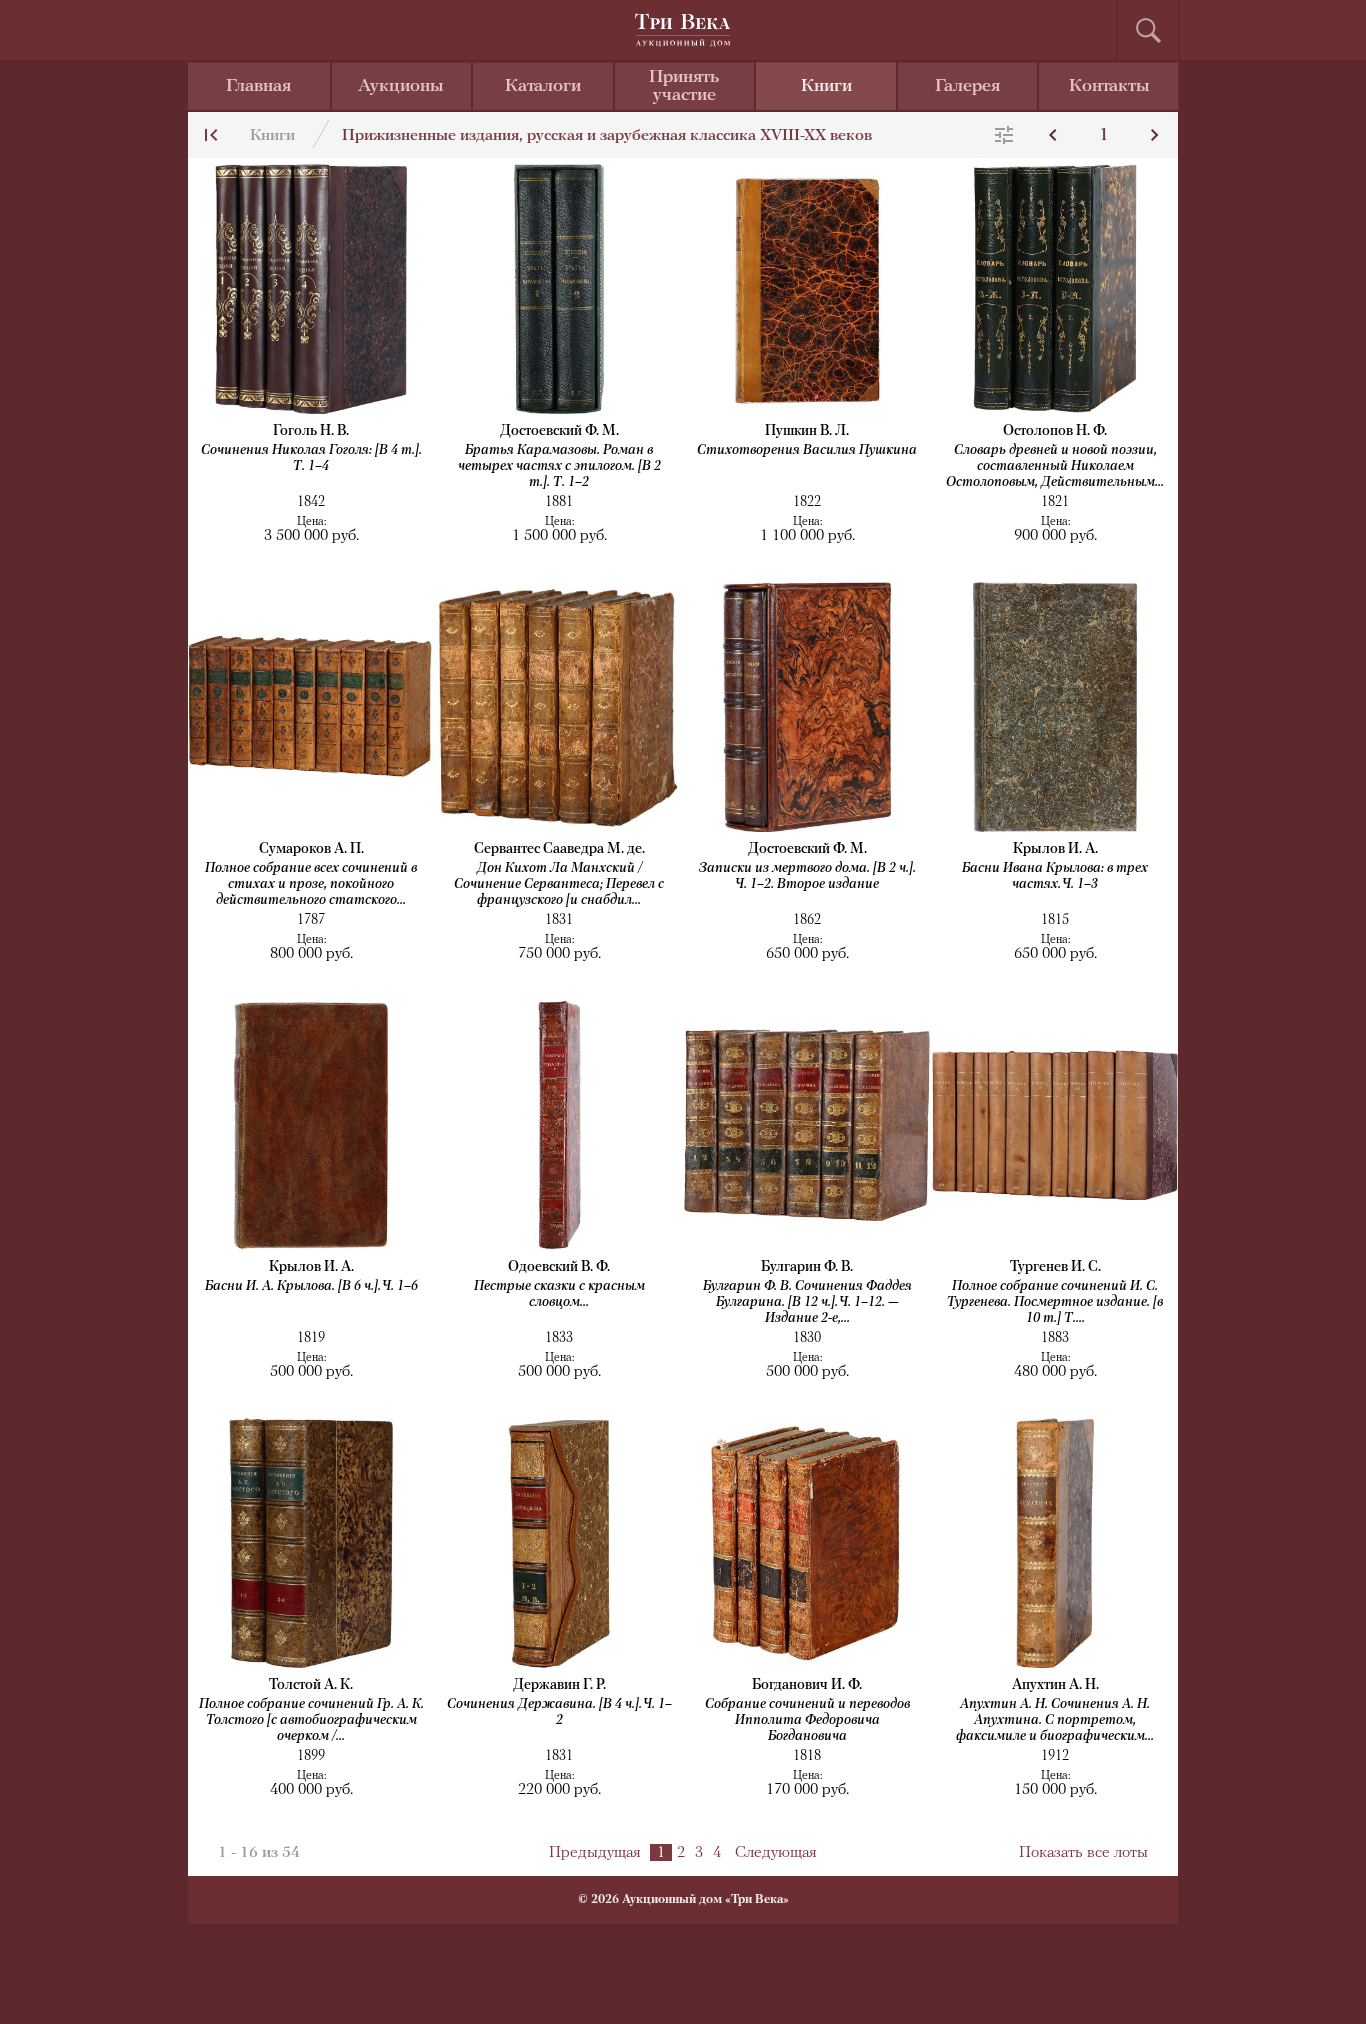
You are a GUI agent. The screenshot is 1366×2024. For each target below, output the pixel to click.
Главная (258, 87)
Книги (826, 87)
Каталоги (543, 87)
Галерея (967, 87)
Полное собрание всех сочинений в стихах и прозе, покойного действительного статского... (311, 884)
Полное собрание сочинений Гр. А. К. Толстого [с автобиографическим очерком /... (311, 1720)
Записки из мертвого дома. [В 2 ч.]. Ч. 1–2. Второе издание (807, 876)
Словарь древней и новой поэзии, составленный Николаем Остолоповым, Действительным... (1055, 466)
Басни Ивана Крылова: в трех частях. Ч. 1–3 (1055, 876)
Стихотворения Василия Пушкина (807, 450)
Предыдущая (595, 1853)
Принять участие (684, 87)
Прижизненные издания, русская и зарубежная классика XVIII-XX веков (607, 136)
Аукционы (401, 87)
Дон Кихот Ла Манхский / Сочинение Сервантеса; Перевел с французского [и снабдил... (559, 884)
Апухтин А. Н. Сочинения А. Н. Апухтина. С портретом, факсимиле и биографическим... (1055, 1720)
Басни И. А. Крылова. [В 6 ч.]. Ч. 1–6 (311, 1286)
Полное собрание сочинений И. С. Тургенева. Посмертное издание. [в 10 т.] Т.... (1055, 1302)
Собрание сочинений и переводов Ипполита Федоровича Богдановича (807, 1720)
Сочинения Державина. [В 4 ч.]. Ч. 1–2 (559, 1712)
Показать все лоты (1083, 1853)
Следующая (776, 1853)
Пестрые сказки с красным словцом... (559, 1294)
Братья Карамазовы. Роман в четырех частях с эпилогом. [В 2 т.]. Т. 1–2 (559, 466)
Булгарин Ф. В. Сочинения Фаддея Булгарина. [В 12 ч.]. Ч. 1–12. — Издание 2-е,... (807, 1302)
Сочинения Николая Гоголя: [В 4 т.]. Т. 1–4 (311, 458)
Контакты (1109, 87)
